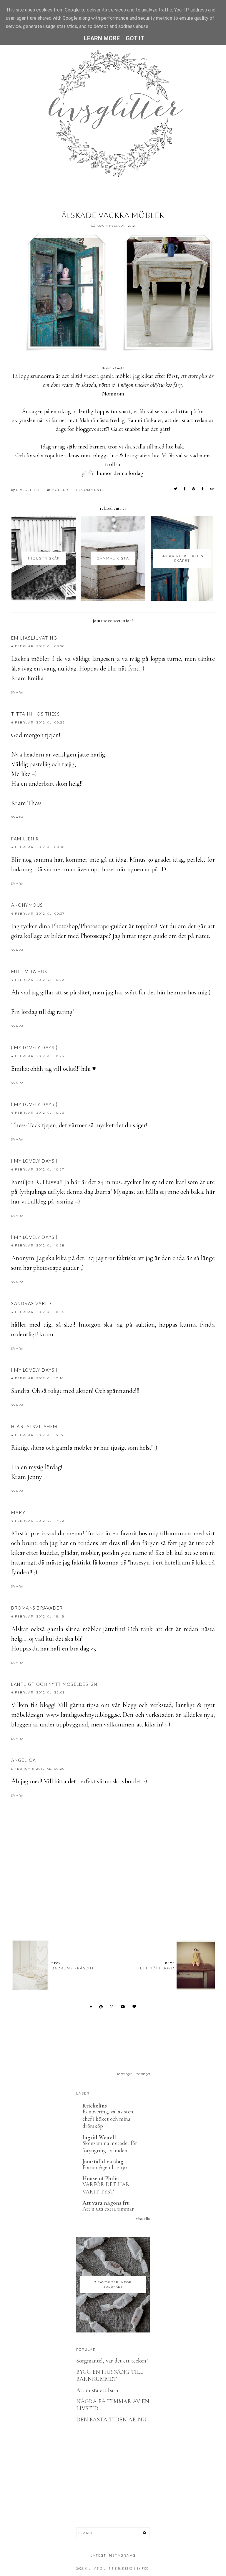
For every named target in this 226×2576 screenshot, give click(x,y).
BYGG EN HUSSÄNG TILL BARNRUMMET (110, 2375)
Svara (18, 692)
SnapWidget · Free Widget (133, 2074)
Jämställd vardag (103, 2161)
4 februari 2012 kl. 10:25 (38, 1056)
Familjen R (25, 839)
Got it (135, 38)
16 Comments (90, 490)
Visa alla (143, 2219)
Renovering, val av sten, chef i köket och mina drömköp (108, 2119)
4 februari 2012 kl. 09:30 (38, 847)
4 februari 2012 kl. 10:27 (38, 1169)
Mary (18, 1512)
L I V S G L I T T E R (104, 2568)
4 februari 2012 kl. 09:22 (38, 722)
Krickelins (95, 2106)
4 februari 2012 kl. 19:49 (38, 1616)
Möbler (60, 490)
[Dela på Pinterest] (194, 489)
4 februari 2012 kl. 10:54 (38, 1312)
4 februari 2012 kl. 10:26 (38, 1113)
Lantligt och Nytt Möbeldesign (54, 1684)
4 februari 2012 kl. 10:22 (38, 980)
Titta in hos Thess (35, 714)
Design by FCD (136, 2568)
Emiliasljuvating (34, 638)
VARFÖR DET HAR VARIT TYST (106, 2188)
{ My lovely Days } (34, 1047)
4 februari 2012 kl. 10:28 (38, 1245)
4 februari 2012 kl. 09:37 (38, 914)
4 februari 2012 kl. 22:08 (38, 1692)
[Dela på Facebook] (185, 489)
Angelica (24, 1760)
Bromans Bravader (37, 1608)
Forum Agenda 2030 (105, 2167)
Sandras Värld (31, 1303)
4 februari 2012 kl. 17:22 (38, 1521)
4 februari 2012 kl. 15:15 (37, 1435)
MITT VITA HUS (29, 971)
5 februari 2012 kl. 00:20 (38, 1769)
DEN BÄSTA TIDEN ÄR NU (111, 2420)
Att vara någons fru (106, 2203)
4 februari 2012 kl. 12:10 (38, 1378)
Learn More (102, 38)
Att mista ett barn (97, 2390)
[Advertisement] (118, 1904)
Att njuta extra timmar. (108, 2209)
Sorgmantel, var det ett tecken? (112, 2361)
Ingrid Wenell (99, 2137)
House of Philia (101, 2178)
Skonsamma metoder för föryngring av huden (110, 2147)
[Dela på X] (176, 489)
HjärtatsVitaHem (34, 1426)
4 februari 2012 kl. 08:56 (38, 646)
